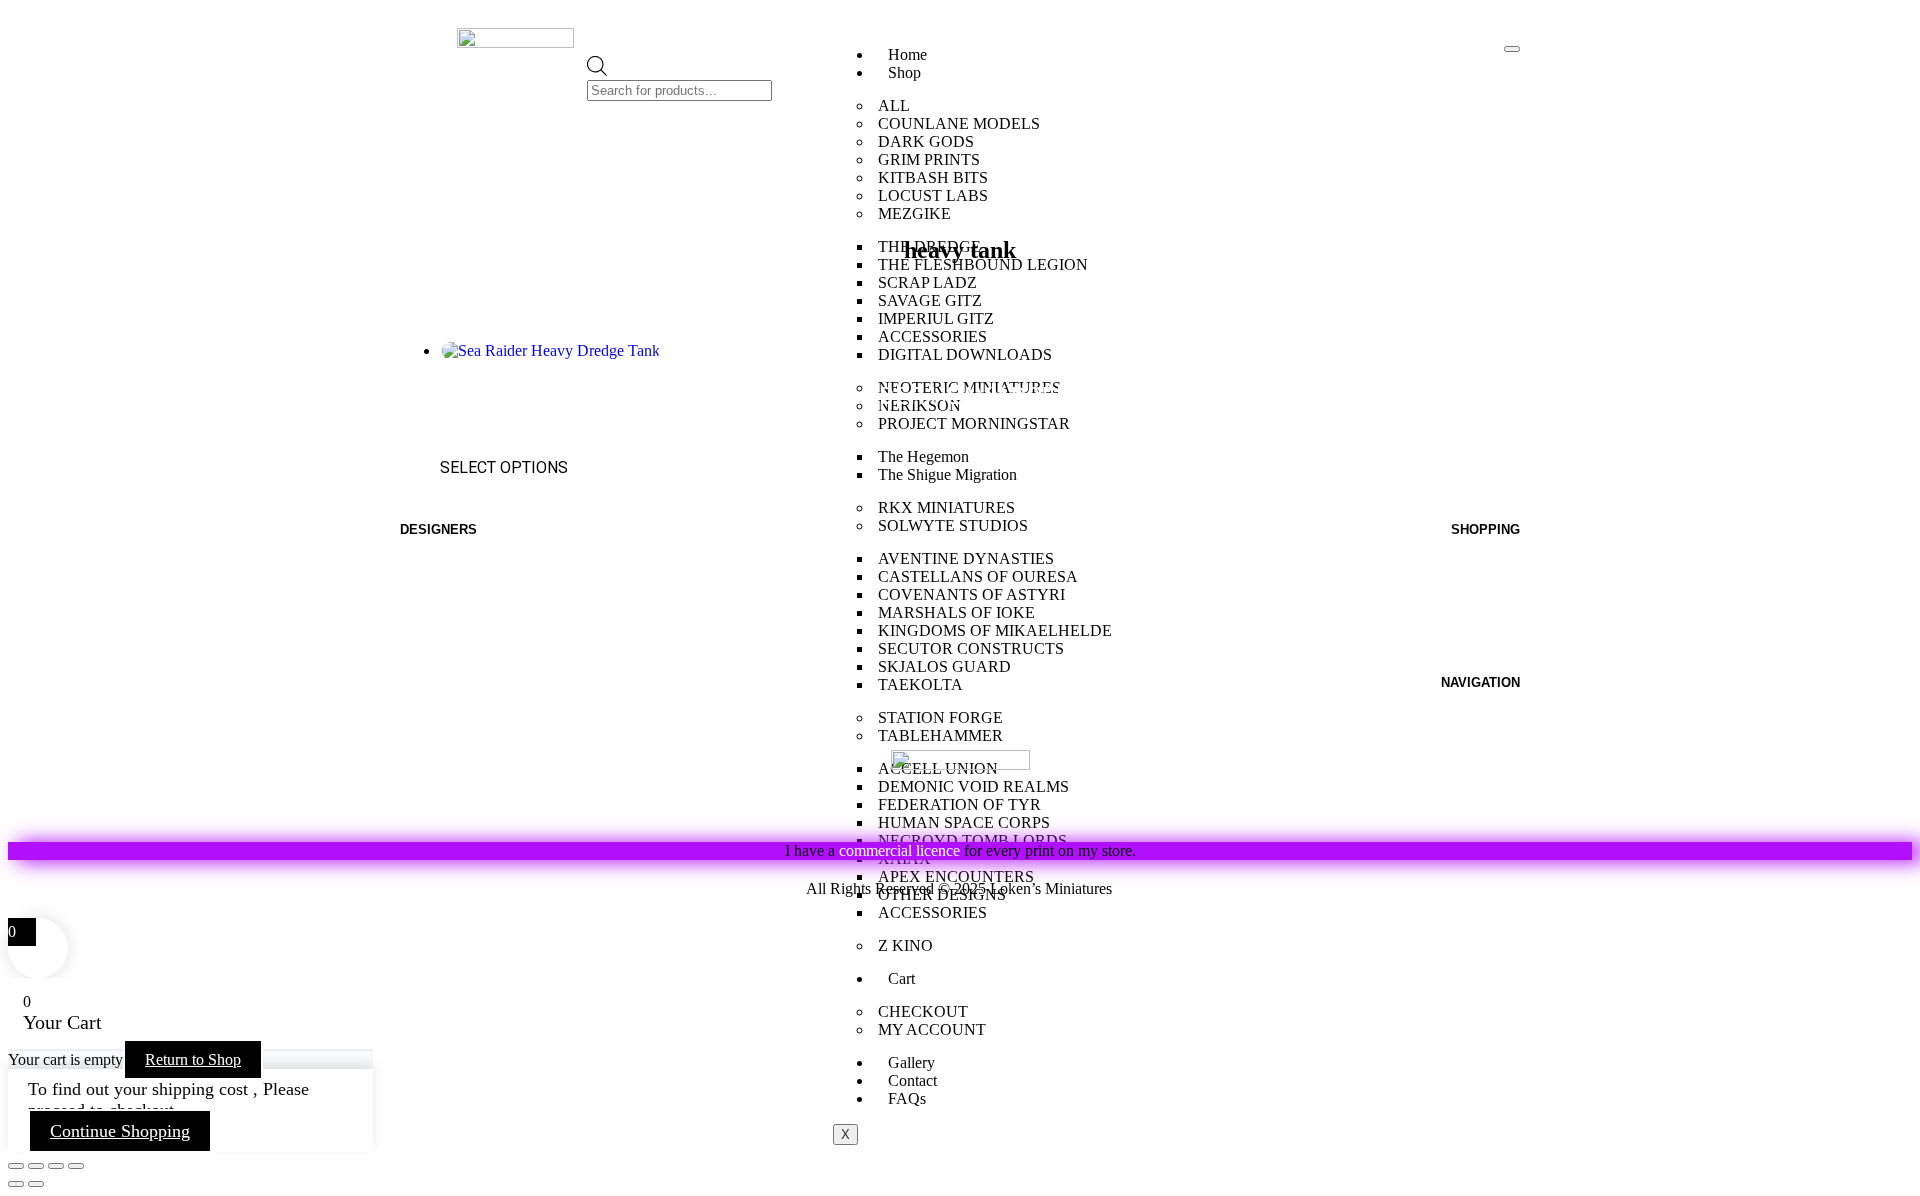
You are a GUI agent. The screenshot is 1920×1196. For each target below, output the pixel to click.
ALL (894, 105)
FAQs (907, 1098)
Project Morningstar (479, 582)
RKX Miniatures (460, 720)
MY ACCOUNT (932, 1029)
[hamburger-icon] (1512, 49)
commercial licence (899, 850)
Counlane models (469, 605)
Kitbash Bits (447, 812)
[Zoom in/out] (16, 1166)
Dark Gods (440, 697)
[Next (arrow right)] (36, 1184)
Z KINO (905, 945)
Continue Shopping (120, 1131)
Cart (901, 978)
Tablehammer (455, 789)
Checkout (1481, 651)
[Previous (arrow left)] (16, 1184)
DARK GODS (926, 141)
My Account (1472, 605)
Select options (504, 467)
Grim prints (444, 628)
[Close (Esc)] (76, 1166)
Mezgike (434, 559)
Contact (912, 1080)
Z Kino (425, 766)
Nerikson (436, 651)
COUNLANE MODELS (959, 123)
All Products (1472, 582)
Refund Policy (714, 888)
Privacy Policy (1205, 888)
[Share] (56, 1166)
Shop (904, 72)
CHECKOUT (923, 1011)
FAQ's (1498, 735)
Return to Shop (193, 1059)
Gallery (911, 1062)
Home (907, 54)
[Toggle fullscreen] (36, 1166)
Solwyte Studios (464, 743)
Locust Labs (448, 674)
